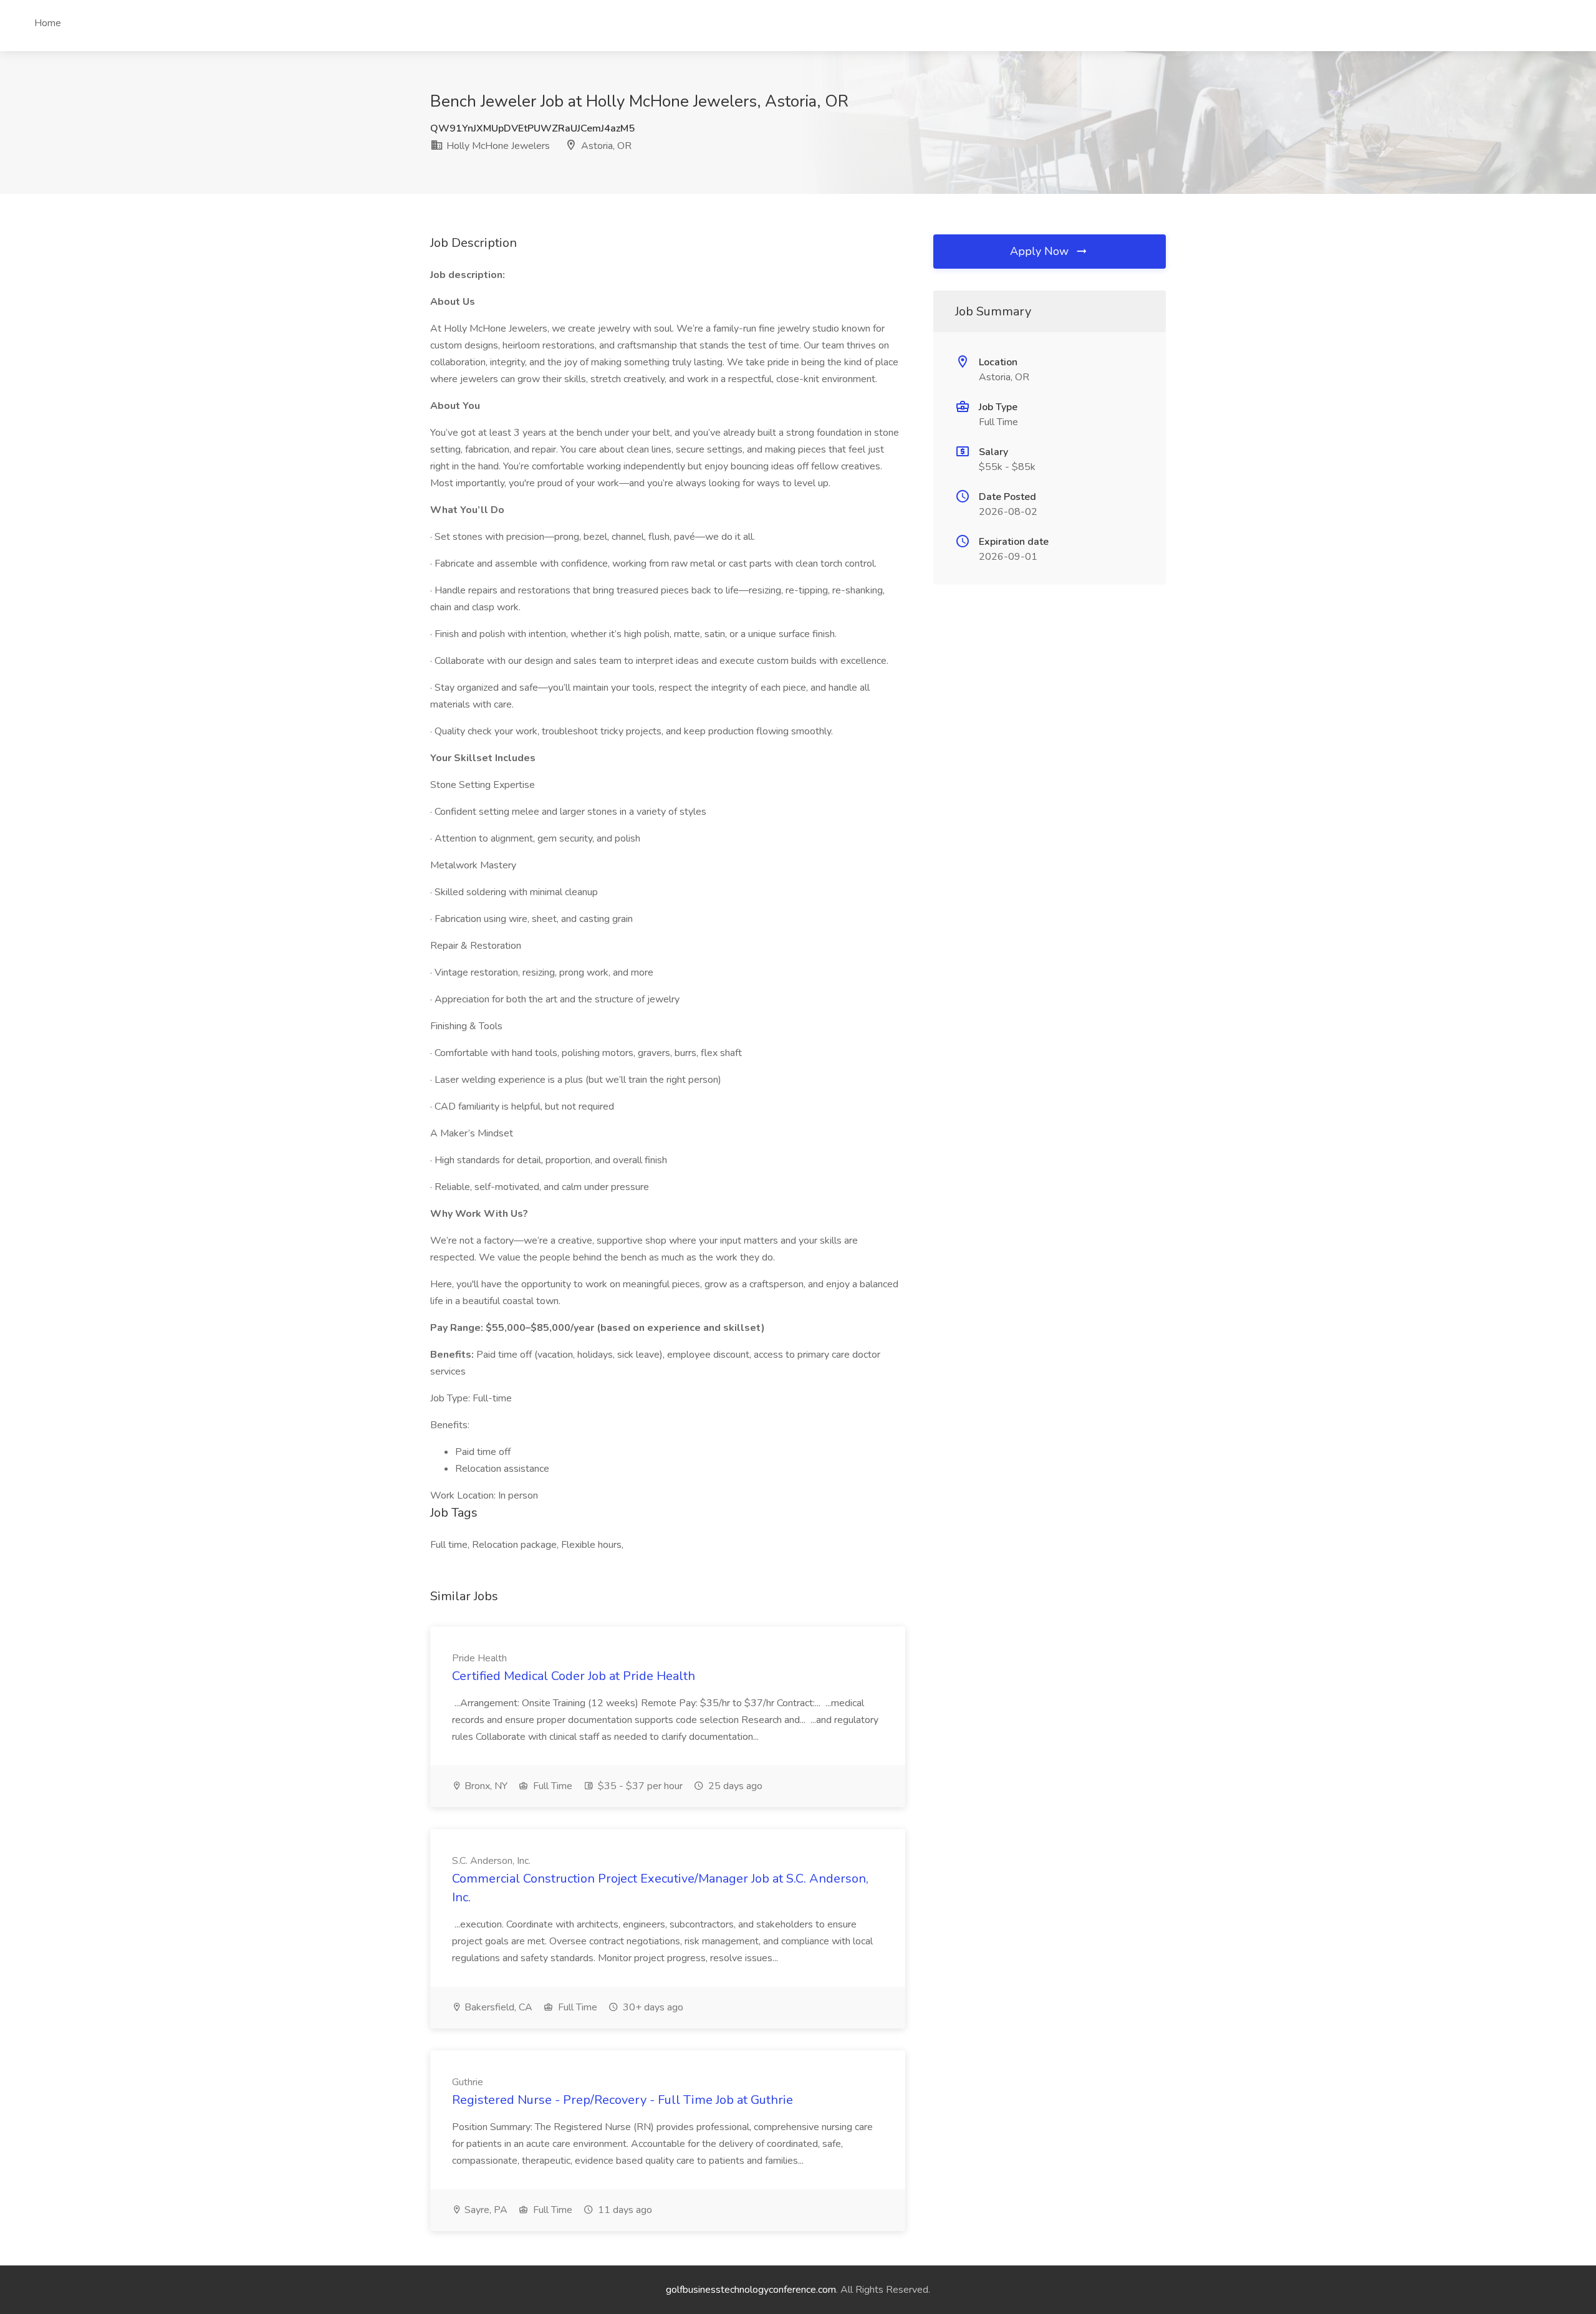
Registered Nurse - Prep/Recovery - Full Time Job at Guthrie (623, 2100)
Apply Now (1041, 251)
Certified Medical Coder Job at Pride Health (574, 1676)
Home (48, 23)
